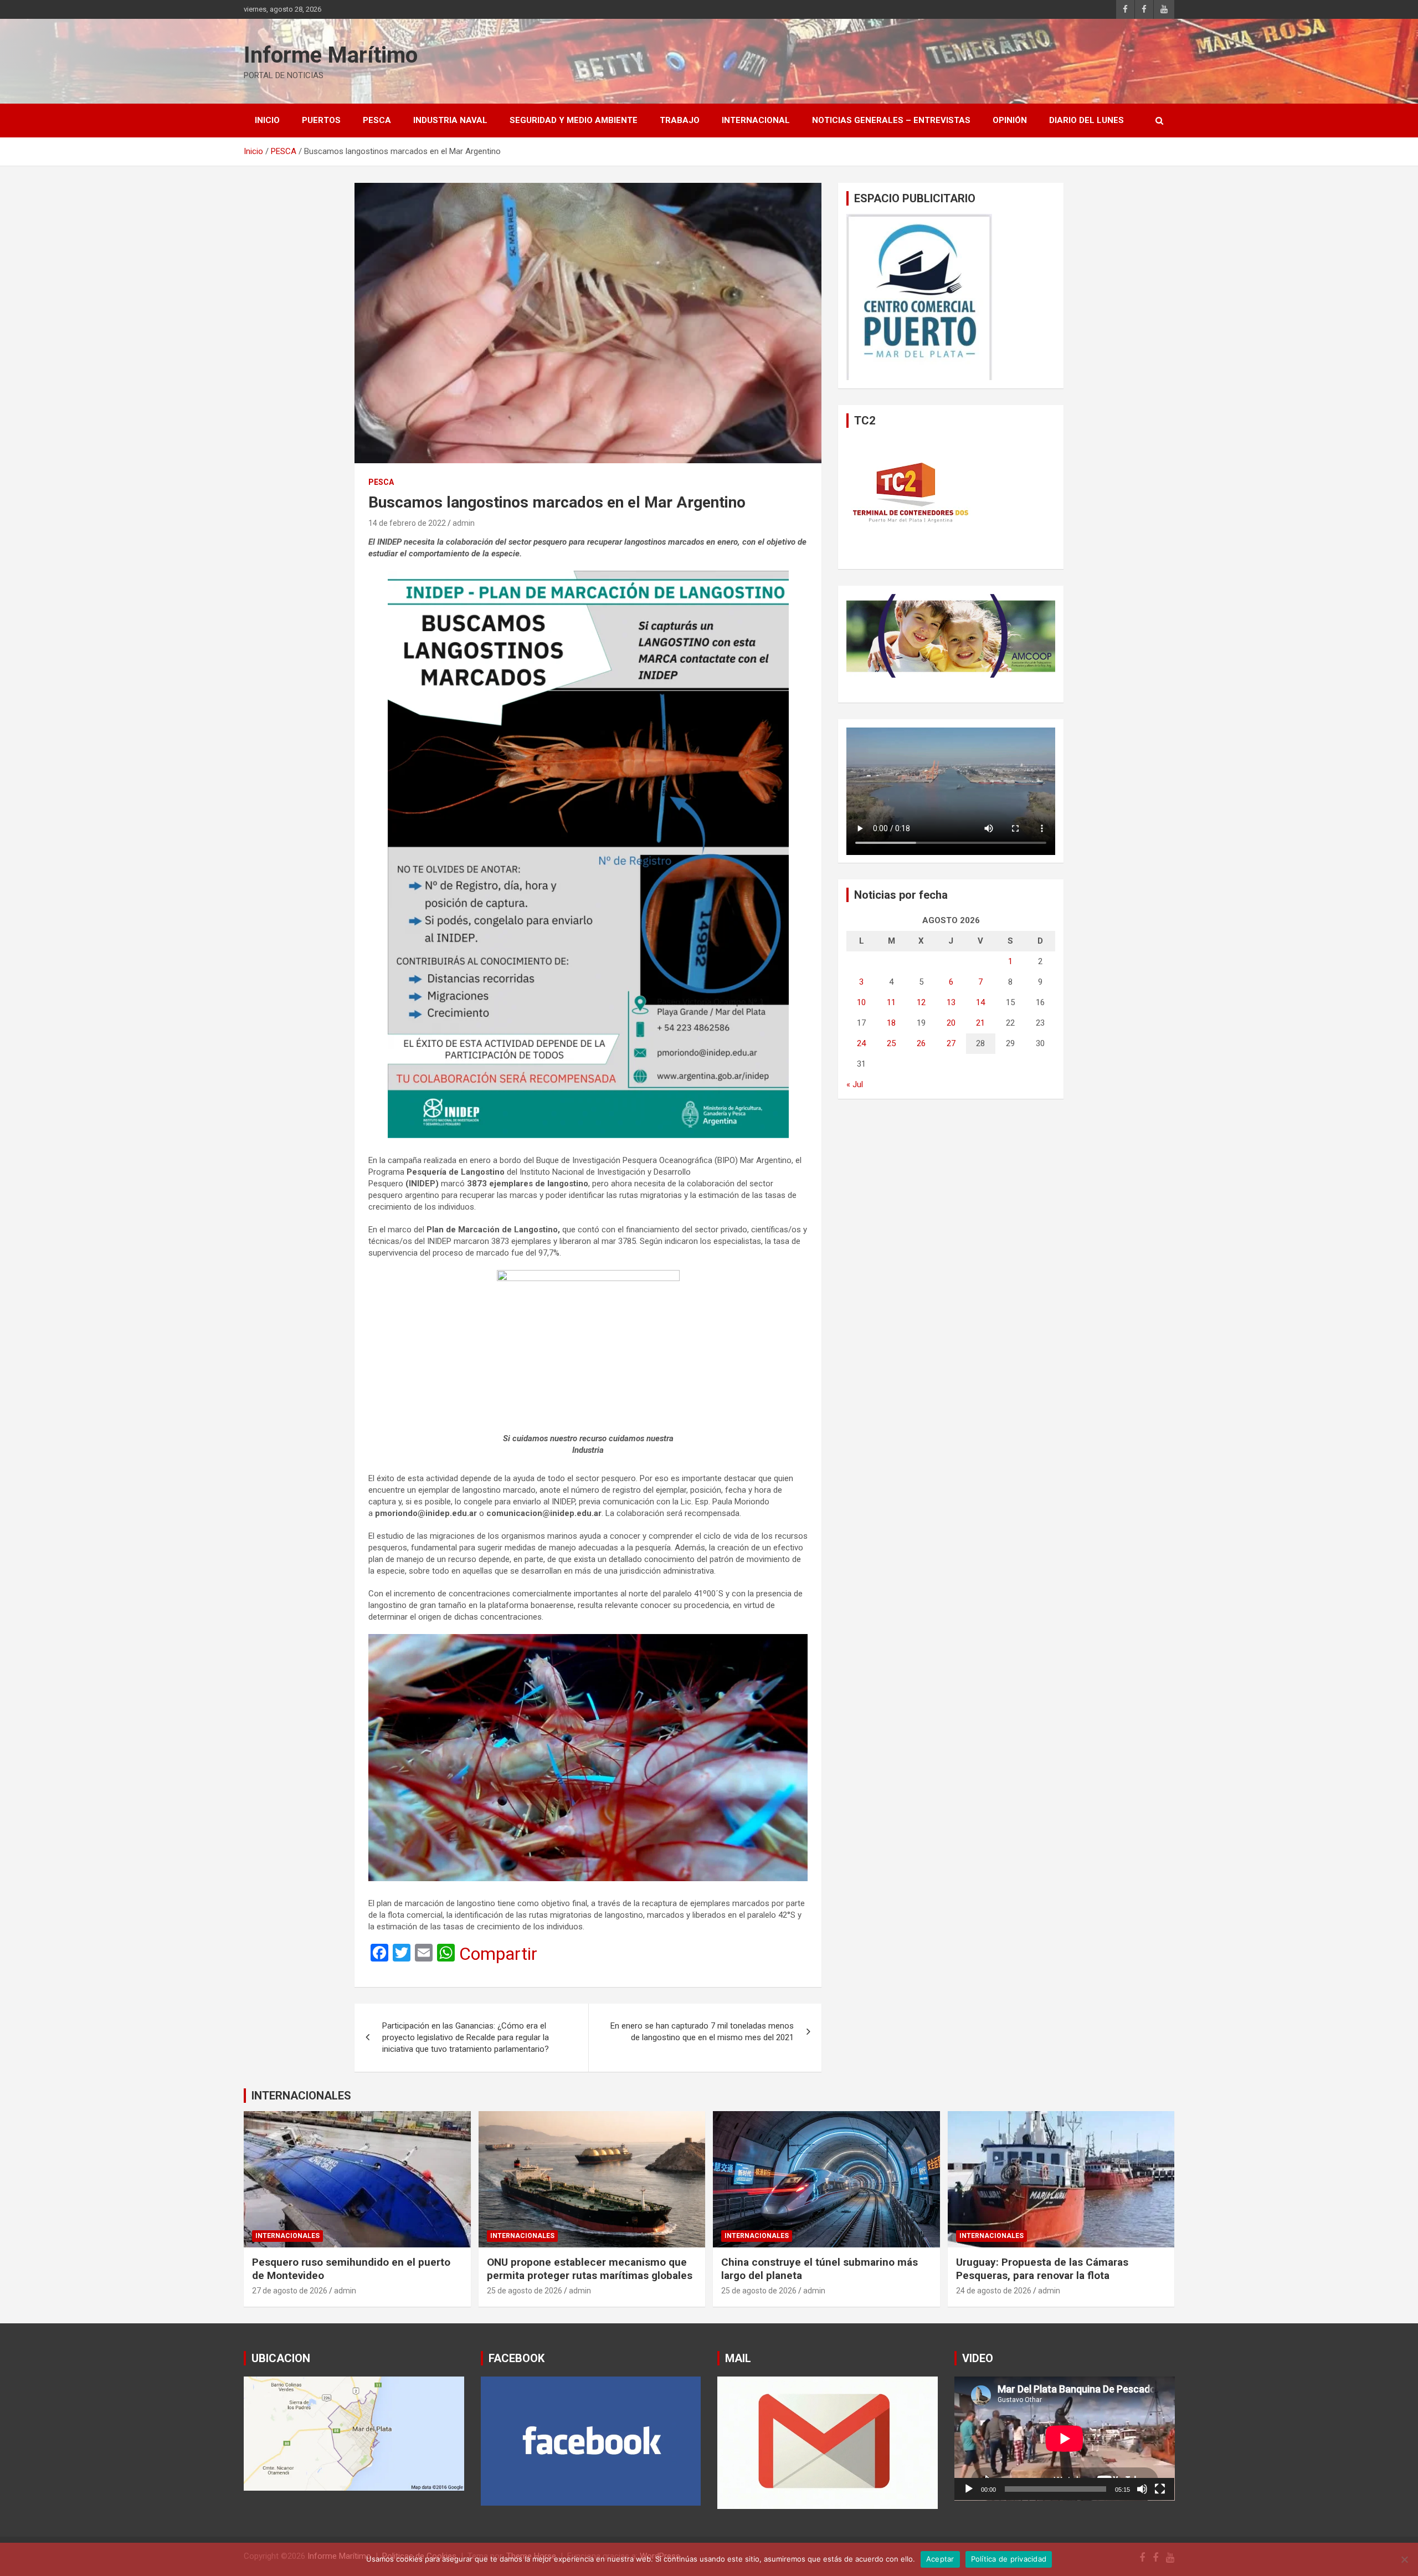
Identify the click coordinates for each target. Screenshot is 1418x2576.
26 (921, 1043)
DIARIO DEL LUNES (1086, 120)
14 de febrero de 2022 (407, 523)
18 (891, 1023)
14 (980, 1002)
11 (891, 1002)
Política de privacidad (1009, 2559)
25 (891, 1043)
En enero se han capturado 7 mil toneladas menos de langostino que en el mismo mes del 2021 (702, 2032)
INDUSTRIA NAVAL (450, 120)
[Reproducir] (969, 2489)
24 (861, 1043)
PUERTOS (321, 120)
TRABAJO (680, 120)
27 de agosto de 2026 (290, 2291)
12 (921, 1002)
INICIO (267, 120)
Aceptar (940, 2559)
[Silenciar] (1142, 2489)
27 (951, 1043)
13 (951, 1002)
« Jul (855, 1084)
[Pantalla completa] (1160, 2489)
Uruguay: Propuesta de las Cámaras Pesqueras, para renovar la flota (1042, 2269)
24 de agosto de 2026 (994, 2291)
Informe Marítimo (331, 55)
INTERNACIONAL (756, 120)
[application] (1065, 2439)
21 (980, 1023)
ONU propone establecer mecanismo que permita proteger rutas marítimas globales (590, 2269)
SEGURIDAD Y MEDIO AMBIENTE (574, 120)
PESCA (377, 120)
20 (951, 1023)
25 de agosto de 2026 (525, 2291)
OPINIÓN (1010, 120)
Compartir (498, 1954)
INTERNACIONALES (301, 2096)
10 (861, 1002)
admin (464, 523)
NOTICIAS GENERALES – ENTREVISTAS (891, 120)
